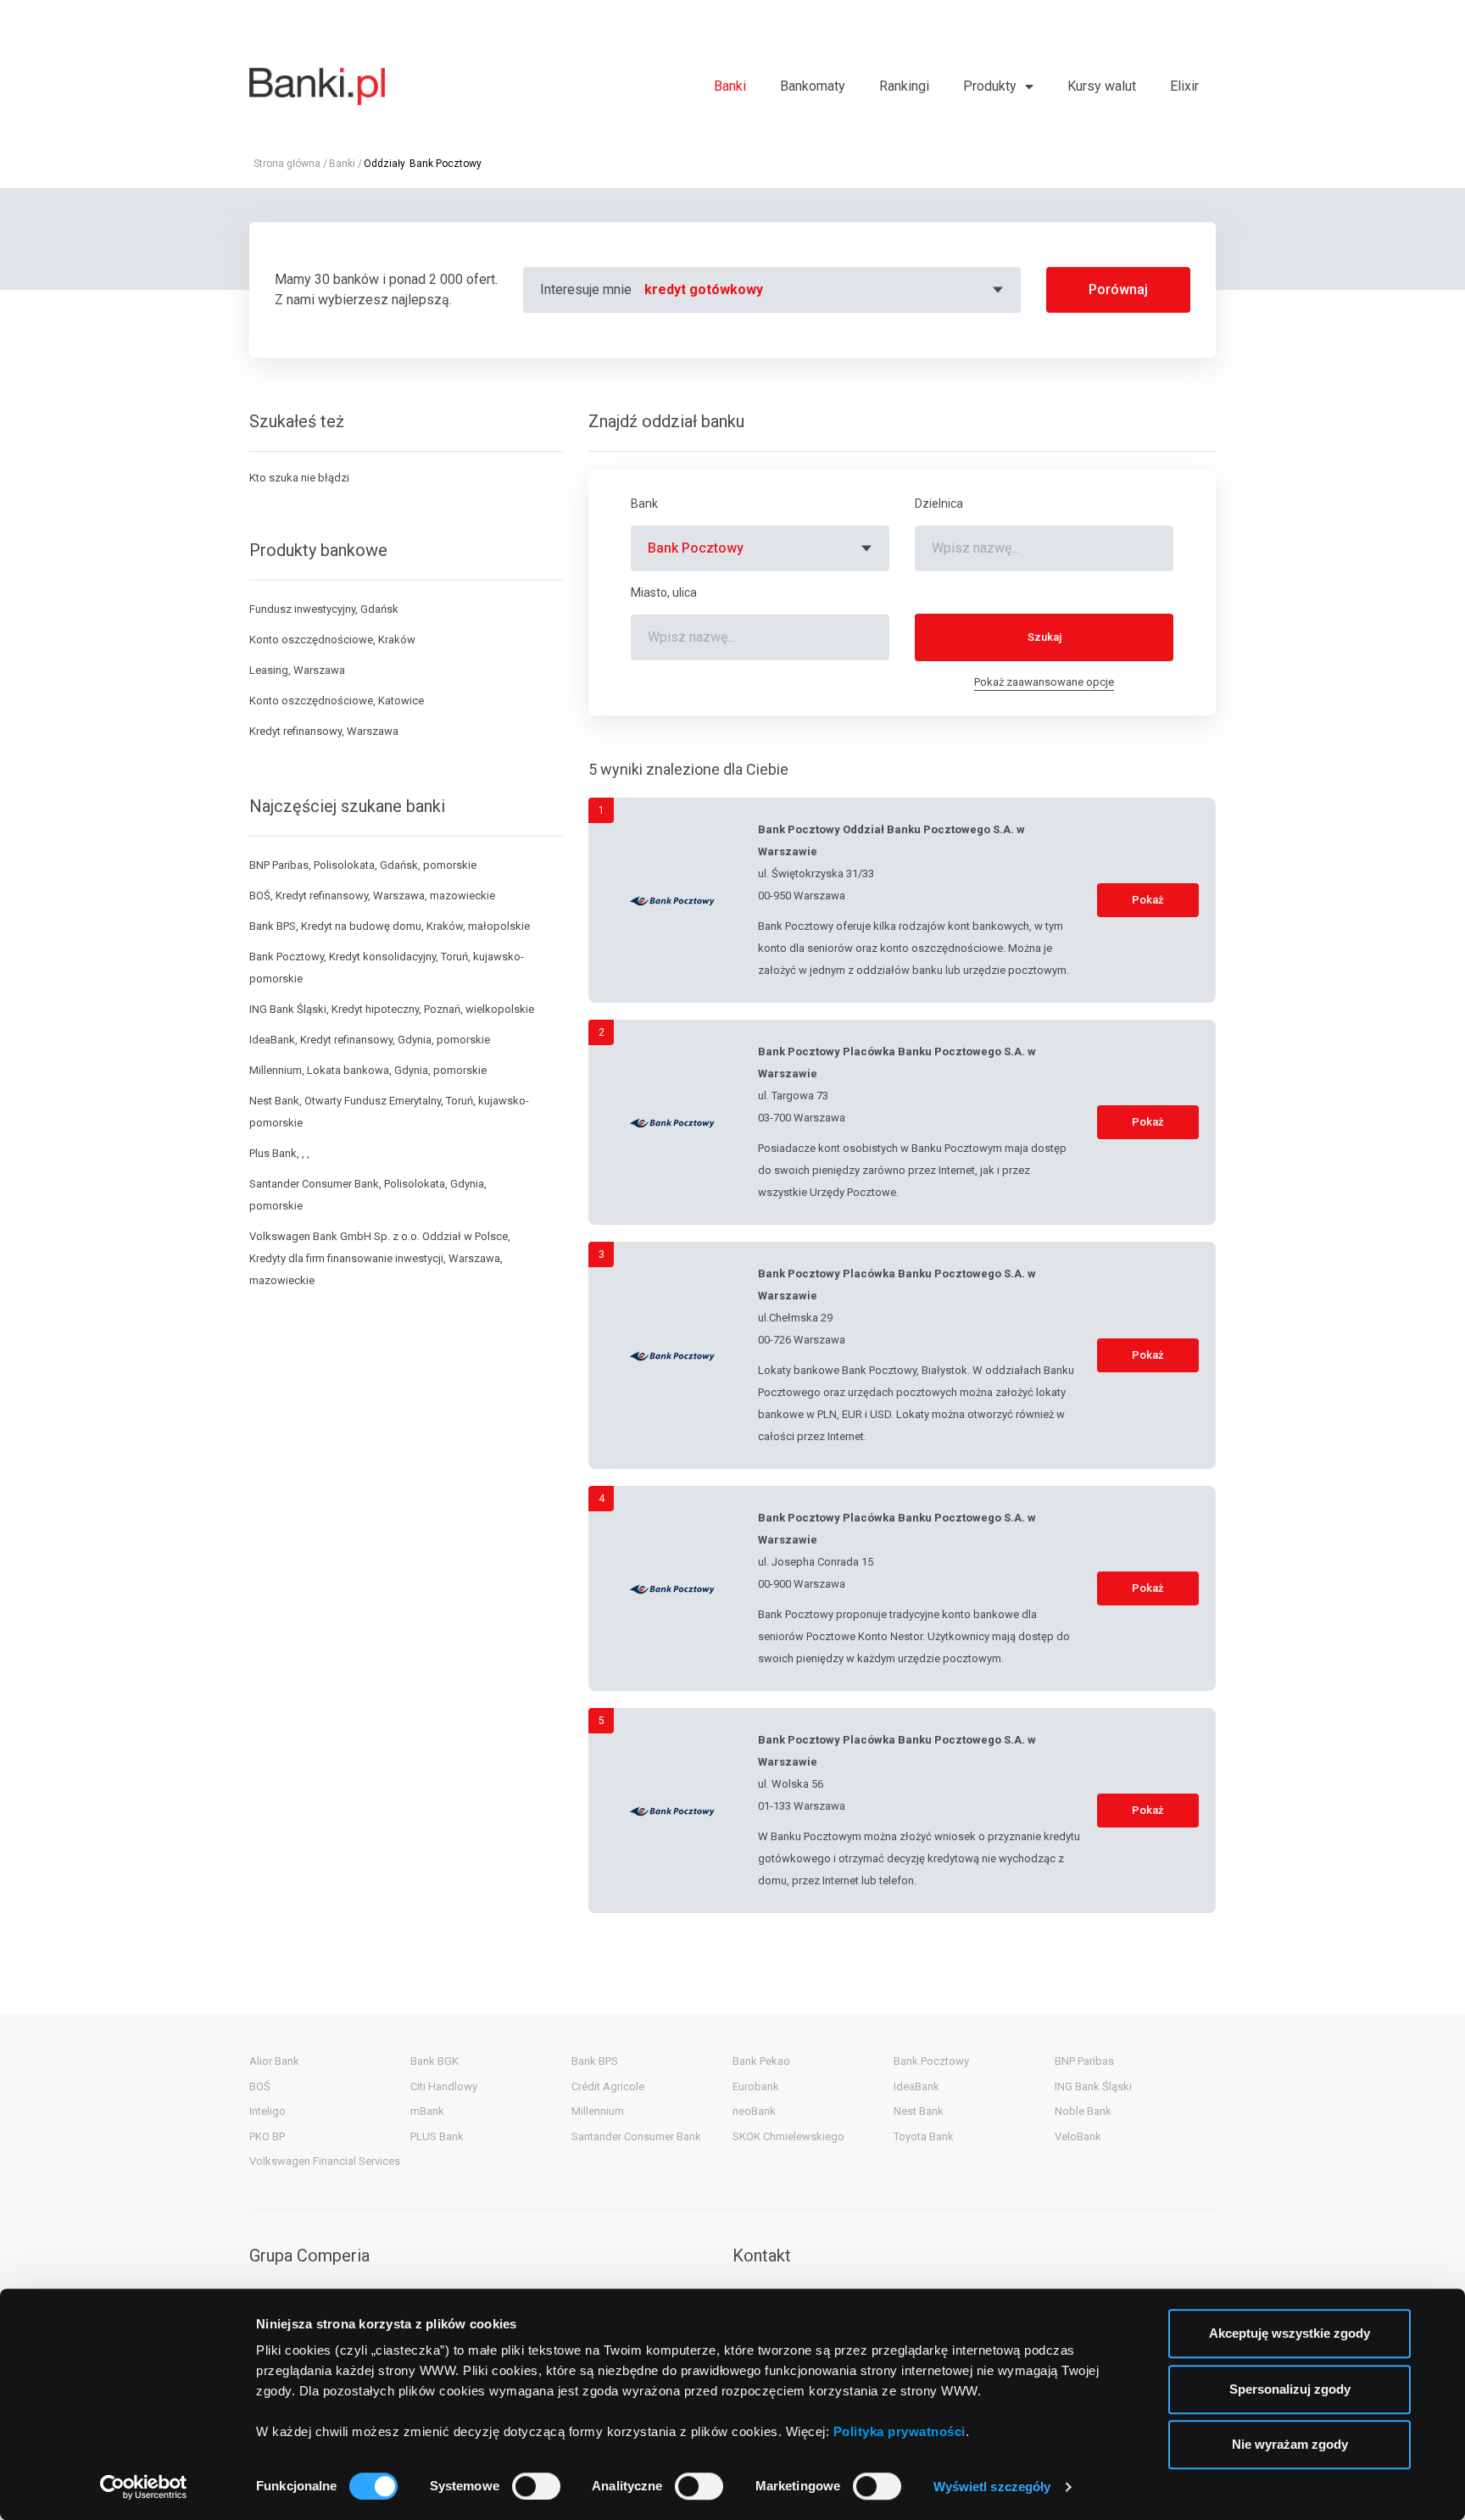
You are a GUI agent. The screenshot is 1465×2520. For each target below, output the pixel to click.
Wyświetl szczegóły (992, 2487)
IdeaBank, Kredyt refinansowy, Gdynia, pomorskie (370, 1040)
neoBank (754, 2111)
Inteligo (267, 2111)
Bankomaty (813, 86)
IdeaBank (916, 2086)
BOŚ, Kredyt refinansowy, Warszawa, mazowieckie (372, 896)
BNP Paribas (1084, 2061)
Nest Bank (919, 2111)
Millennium (598, 2111)
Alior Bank (274, 2061)
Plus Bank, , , (279, 1153)
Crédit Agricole (608, 2086)
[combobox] (826, 290)
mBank (427, 2111)
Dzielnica (939, 503)
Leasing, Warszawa (297, 670)
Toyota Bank (924, 2136)
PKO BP (267, 2136)
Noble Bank (1083, 2111)
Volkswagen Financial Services (325, 2161)
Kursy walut (1102, 86)
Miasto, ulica (664, 592)
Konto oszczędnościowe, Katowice (337, 701)
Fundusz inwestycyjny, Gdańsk (324, 609)
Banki (730, 86)
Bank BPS (595, 2061)
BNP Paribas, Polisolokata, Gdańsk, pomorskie (363, 865)
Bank (644, 503)
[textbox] (826, 290)
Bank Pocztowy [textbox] (696, 548)
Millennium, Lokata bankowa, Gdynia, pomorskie (368, 1070)
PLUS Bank (437, 2136)
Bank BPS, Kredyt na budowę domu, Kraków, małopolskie (390, 926)
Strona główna (287, 164)
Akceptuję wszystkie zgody (1290, 2333)
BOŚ (260, 2086)
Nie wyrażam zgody (1290, 2444)
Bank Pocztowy (931, 2061)
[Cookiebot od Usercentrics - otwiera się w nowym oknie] (144, 2487)
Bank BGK (434, 2061)
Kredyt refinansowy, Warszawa (324, 731)
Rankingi (904, 86)
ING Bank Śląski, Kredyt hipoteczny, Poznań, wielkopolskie (392, 1009)
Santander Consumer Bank (636, 2136)
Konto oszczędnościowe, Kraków (332, 640)
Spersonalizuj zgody (1290, 2389)
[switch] (536, 2486)
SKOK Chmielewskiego (788, 2136)
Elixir (1184, 86)
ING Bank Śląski (1093, 2086)
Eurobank (756, 2086)
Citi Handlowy (444, 2086)
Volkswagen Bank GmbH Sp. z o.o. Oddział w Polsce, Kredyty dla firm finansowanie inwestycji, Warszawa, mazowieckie (380, 1258)
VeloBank (1078, 2136)
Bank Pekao (761, 2061)
